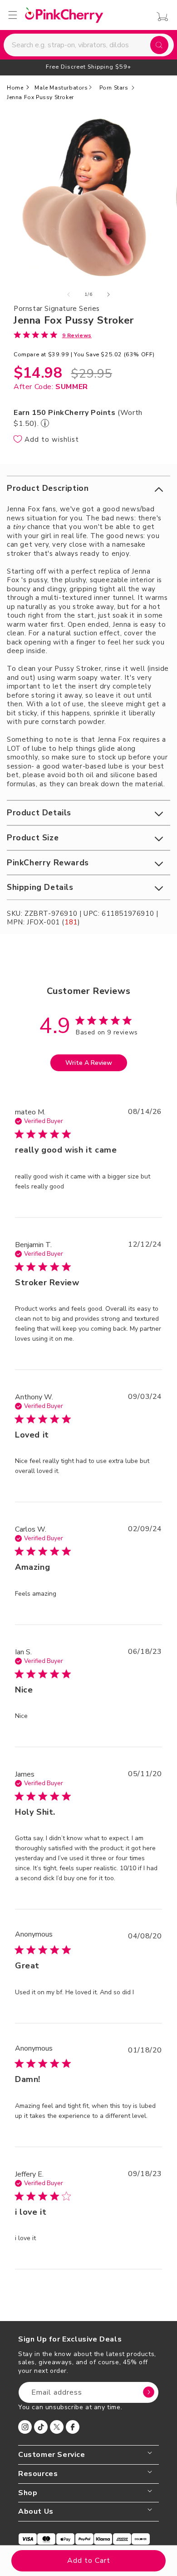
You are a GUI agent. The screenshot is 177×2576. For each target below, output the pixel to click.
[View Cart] (160, 17)
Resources (38, 2474)
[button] (88, 488)
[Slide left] (69, 295)
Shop (28, 2493)
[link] (53, 335)
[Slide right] (108, 295)
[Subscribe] (148, 2392)
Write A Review (89, 1063)
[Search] (159, 45)
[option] (88, 67)
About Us (36, 2512)
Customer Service (52, 2455)
